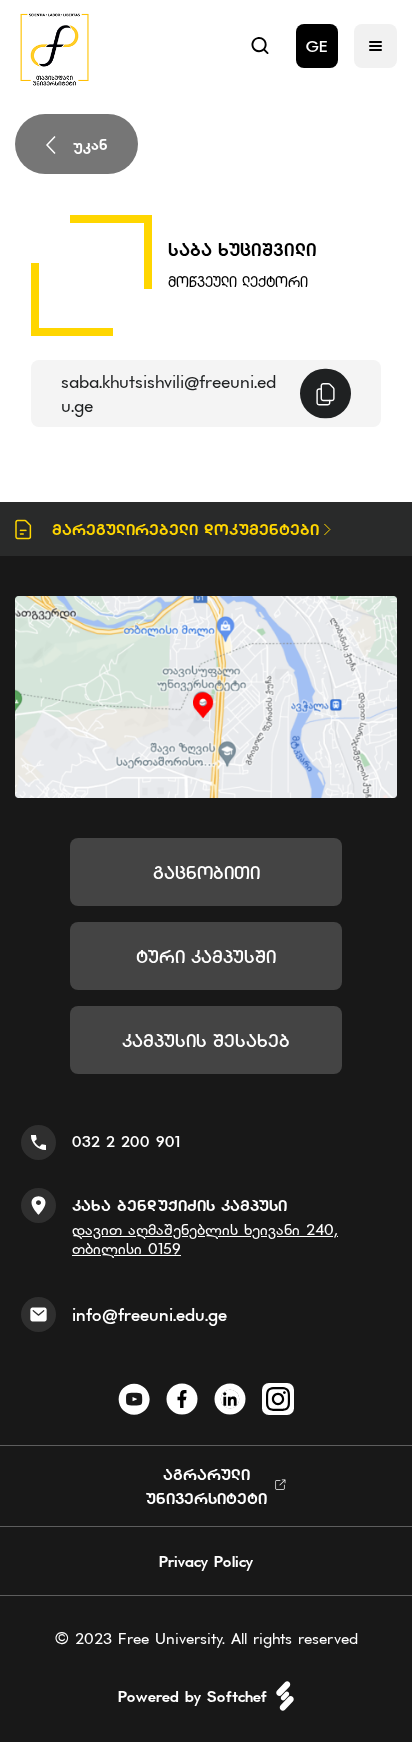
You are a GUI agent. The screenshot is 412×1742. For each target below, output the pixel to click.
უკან (90, 144)
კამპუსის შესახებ (206, 1040)
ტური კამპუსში (206, 956)
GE (317, 46)
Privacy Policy (206, 1561)
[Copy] (325, 393)
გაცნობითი (206, 872)
